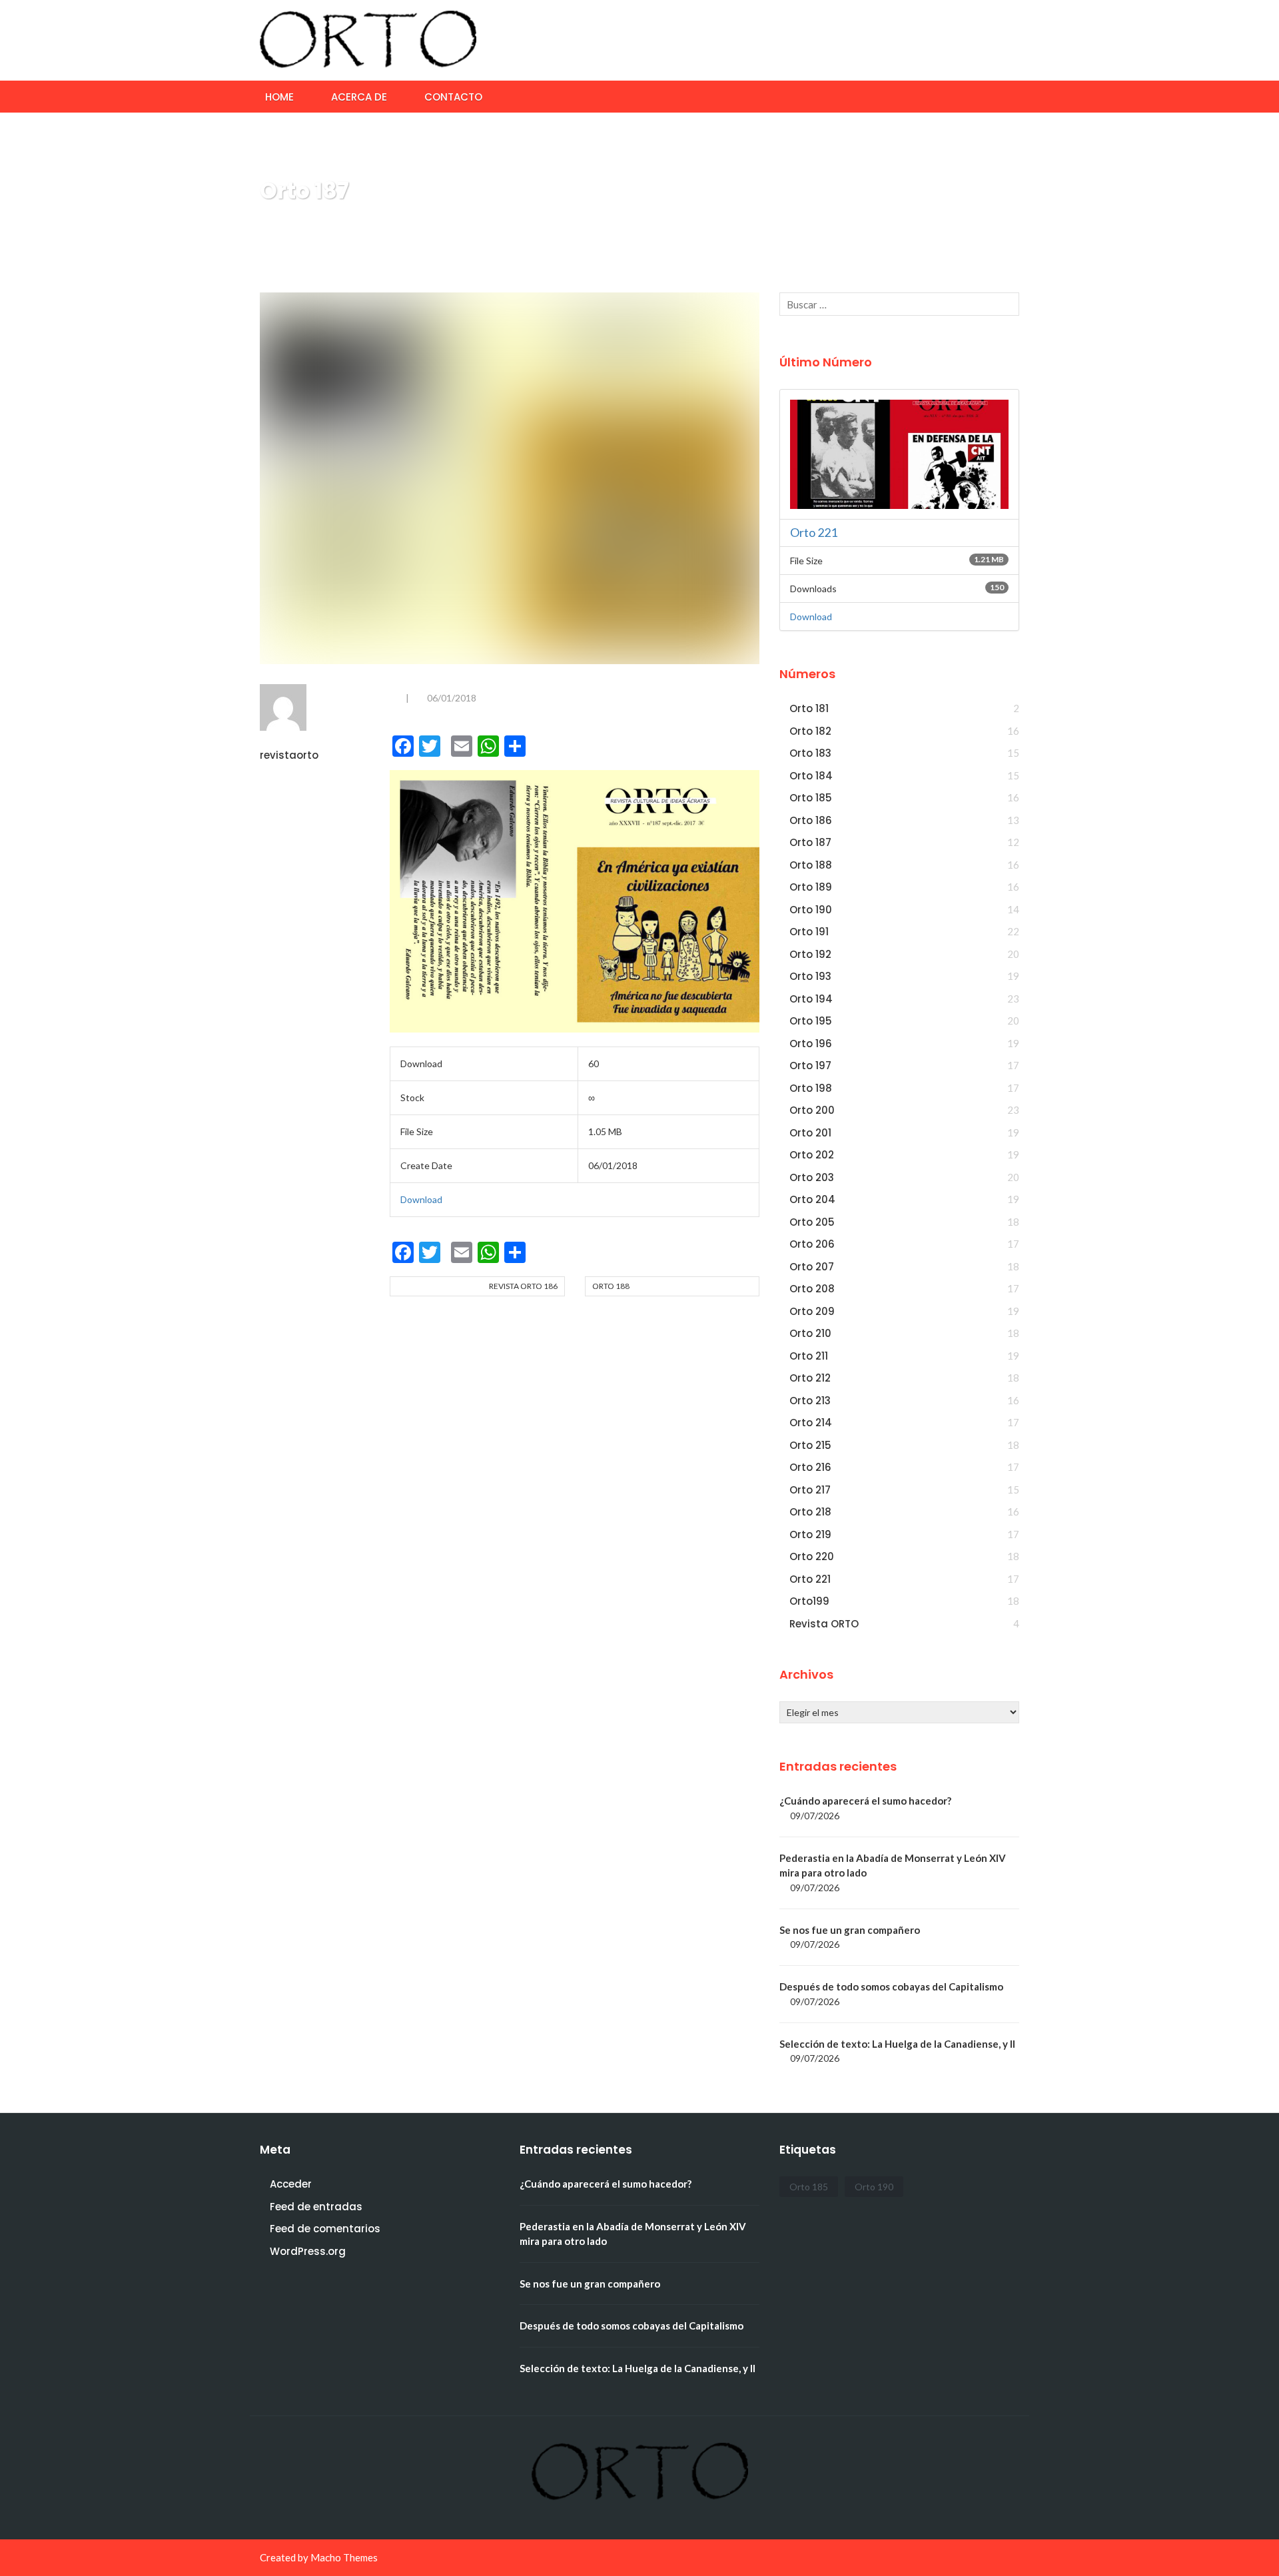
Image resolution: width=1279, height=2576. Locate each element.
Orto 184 (811, 776)
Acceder (291, 2184)
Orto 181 (809, 708)
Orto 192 (810, 954)
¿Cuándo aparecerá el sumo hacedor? (865, 1801)
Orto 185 (811, 798)
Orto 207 (812, 1267)
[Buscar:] (899, 304)
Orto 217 (810, 1490)
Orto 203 (812, 1177)
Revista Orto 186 (523, 1286)
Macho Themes (344, 2557)
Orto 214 (811, 1423)
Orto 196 (811, 1044)
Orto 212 (810, 1378)
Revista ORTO (824, 1624)
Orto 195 (811, 1021)
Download (421, 1199)
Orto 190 (811, 910)
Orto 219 (810, 1534)
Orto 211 (809, 1356)
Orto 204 (812, 1199)
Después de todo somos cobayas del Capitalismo (891, 1986)
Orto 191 (809, 932)
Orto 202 (812, 1155)
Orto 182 (810, 731)
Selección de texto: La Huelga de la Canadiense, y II (897, 2044)
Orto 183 (810, 753)
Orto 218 (810, 1512)
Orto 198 (811, 1088)
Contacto (453, 97)
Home (279, 97)
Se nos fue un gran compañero (850, 1930)
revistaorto (289, 755)
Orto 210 (810, 1333)
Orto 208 (812, 1289)
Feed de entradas (316, 2207)
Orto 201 (810, 1133)
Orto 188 (611, 1286)
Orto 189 (811, 887)
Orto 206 (812, 1244)
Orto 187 (810, 842)
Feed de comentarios (325, 2229)
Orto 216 (810, 1467)
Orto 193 (810, 976)
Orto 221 (814, 532)
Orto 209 (812, 1311)
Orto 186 (811, 820)
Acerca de (359, 97)
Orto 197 (810, 1066)
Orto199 (809, 1601)
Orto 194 (811, 999)
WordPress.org (308, 2251)
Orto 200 (812, 1110)
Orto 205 (812, 1222)
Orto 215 (810, 1445)
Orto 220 (812, 1556)
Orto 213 (810, 1401)
